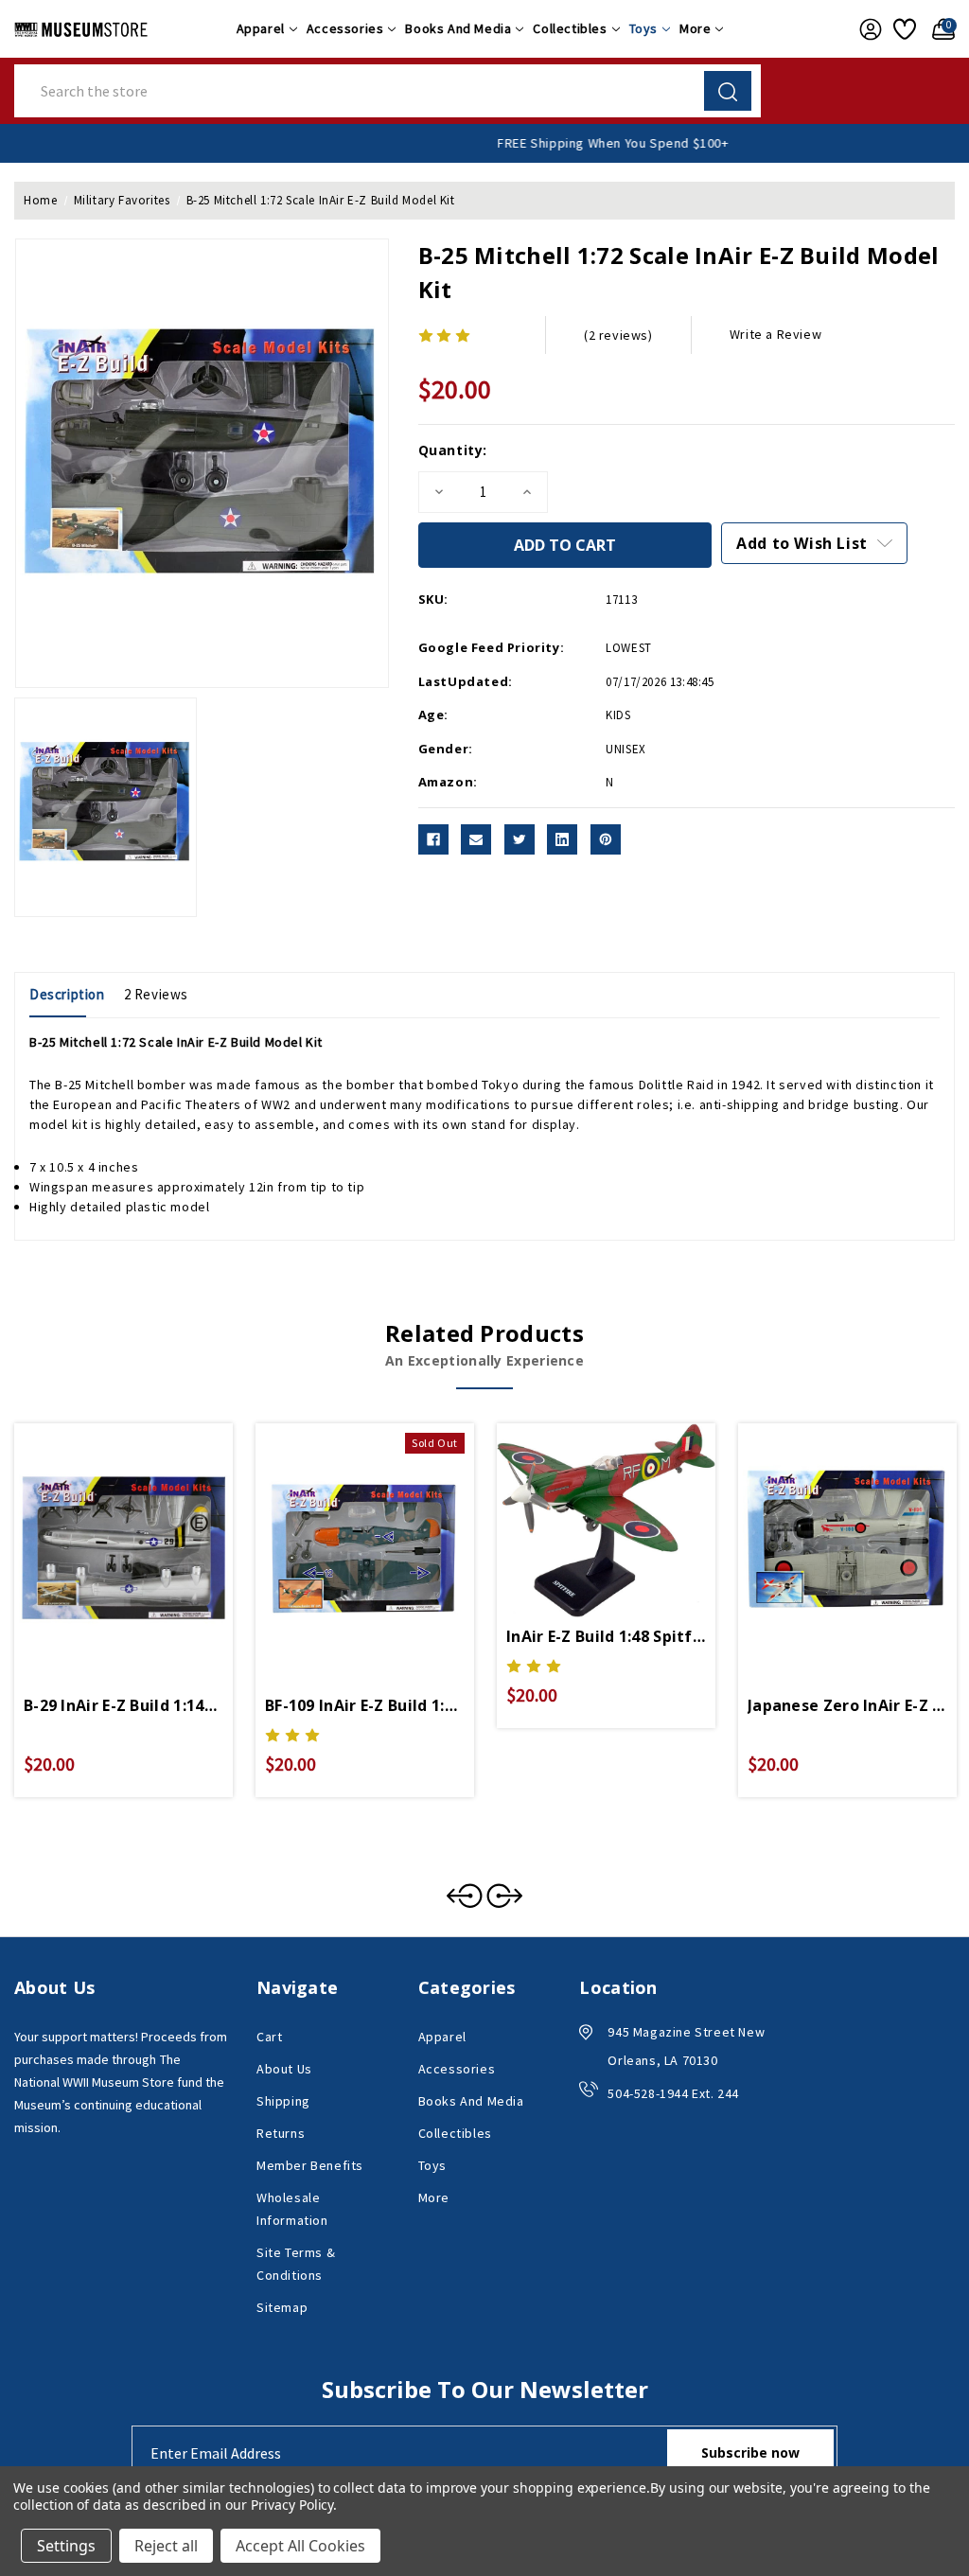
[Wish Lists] (903, 29)
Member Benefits (310, 2165)
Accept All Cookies (300, 2546)
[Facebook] (433, 839)
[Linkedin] (562, 839)
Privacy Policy (292, 2505)
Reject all (166, 2546)
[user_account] (867, 29)
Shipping (283, 2101)
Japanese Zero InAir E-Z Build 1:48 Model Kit (847, 1705)
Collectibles (570, 28)
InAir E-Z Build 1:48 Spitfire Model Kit (606, 1636)
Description (67, 994)
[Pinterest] (606, 839)
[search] (728, 91)
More (695, 28)
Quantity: (453, 450)
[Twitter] (520, 839)
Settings (66, 2546)
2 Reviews (156, 994)
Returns (281, 2133)
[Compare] (146, 1533)
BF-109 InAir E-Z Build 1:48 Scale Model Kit (365, 1705)
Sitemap (282, 2307)
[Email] (476, 839)
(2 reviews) (618, 335)
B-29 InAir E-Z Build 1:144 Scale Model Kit (123, 1705)
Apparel (261, 28)
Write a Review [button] (775, 334)
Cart (269, 2037)
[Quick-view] (101, 1533)
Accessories (345, 28)
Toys (643, 28)
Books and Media (458, 28)
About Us (284, 2069)
